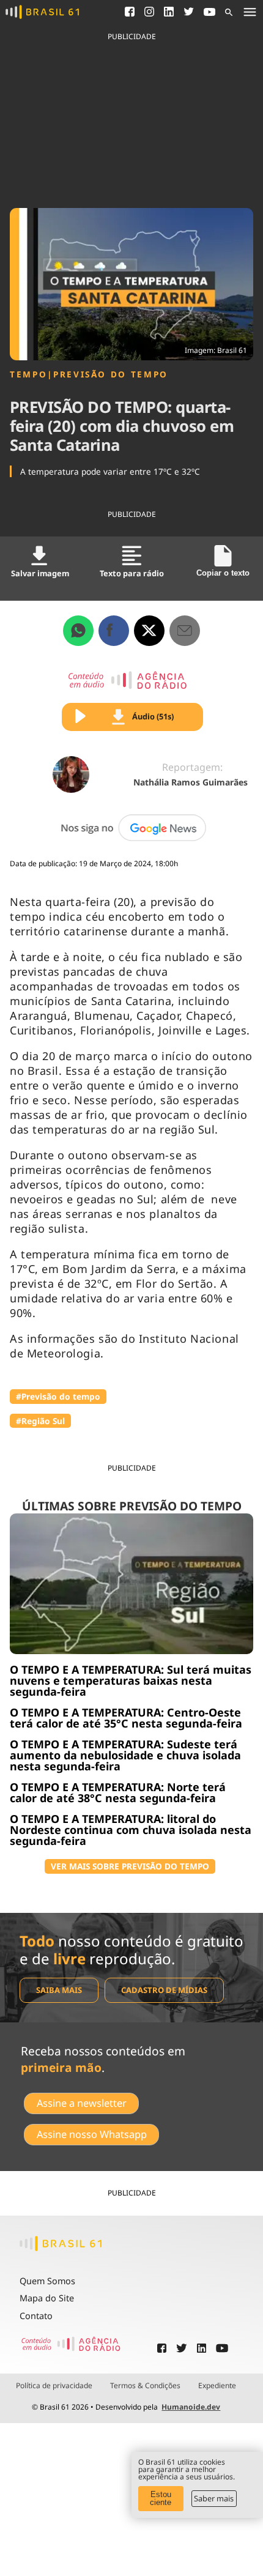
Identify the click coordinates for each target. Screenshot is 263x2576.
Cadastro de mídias (164, 1990)
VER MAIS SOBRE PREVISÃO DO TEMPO (130, 1866)
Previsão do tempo (111, 374)
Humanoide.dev (191, 2407)
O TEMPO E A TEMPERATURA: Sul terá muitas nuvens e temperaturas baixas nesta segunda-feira (131, 1680)
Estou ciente (161, 2498)
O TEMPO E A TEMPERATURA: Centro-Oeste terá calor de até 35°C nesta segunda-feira (126, 1718)
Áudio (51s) (153, 716)
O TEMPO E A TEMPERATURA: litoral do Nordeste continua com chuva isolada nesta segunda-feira (131, 1830)
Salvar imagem (40, 573)
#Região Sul (40, 1421)
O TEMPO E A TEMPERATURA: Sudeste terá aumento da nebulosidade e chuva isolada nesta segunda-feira (125, 1755)
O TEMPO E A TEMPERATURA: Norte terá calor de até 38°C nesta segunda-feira (118, 1792)
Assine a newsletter (82, 2103)
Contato (36, 2316)
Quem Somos (47, 2281)
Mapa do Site (47, 2298)
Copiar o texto (223, 573)
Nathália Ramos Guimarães (191, 782)
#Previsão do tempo (58, 1396)
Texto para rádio (132, 573)
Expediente (217, 2386)
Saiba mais (59, 1990)
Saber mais (214, 2498)
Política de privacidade (54, 2386)
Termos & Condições (145, 2386)
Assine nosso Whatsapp (92, 2134)
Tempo (28, 374)
